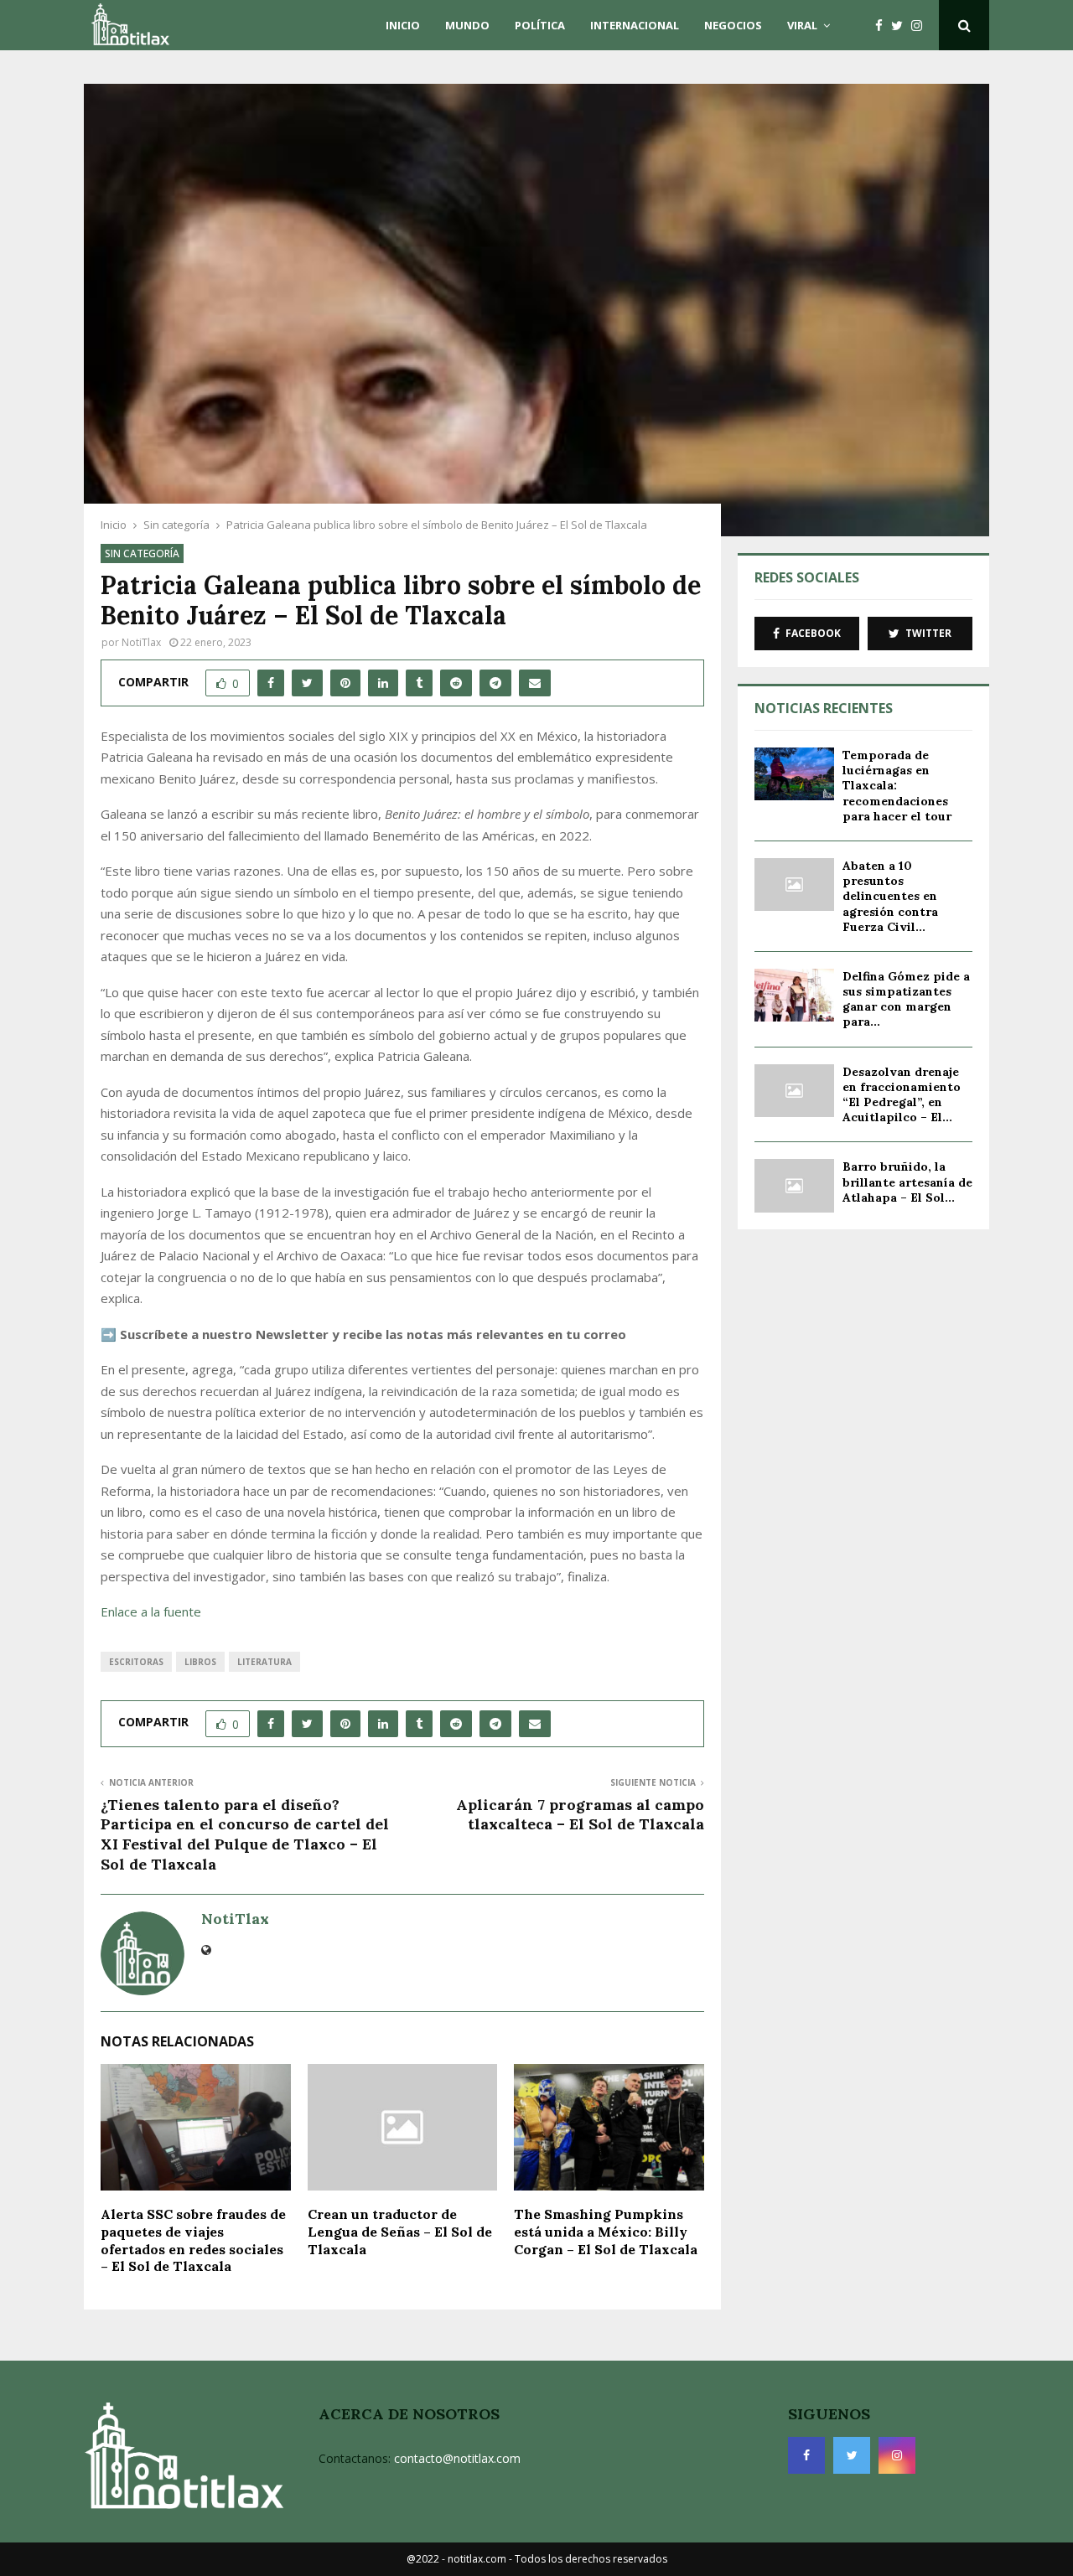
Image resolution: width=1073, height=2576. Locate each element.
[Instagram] (921, 26)
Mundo (467, 25)
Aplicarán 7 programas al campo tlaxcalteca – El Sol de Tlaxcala (580, 1815)
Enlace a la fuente (151, 1611)
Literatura (264, 1662)
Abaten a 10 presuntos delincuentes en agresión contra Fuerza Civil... (890, 896)
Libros (200, 1662)
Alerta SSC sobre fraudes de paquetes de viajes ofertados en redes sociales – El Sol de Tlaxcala (193, 2240)
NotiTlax (141, 642)
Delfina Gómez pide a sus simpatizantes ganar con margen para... (906, 999)
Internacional (635, 25)
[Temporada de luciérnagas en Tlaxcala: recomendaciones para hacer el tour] (794, 774)
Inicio (403, 25)
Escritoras (136, 1662)
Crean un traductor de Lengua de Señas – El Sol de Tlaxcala (400, 2232)
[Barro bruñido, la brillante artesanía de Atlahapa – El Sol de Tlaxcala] (794, 1185)
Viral (802, 25)
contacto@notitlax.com (457, 2458)
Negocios (733, 25)
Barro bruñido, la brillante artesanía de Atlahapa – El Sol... (907, 1182)
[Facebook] (883, 26)
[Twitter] (901, 26)
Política (540, 25)
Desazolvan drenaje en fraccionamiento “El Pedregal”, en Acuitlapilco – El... (902, 1095)
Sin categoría (142, 553)
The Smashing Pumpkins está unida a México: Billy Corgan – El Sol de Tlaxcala (606, 2232)
